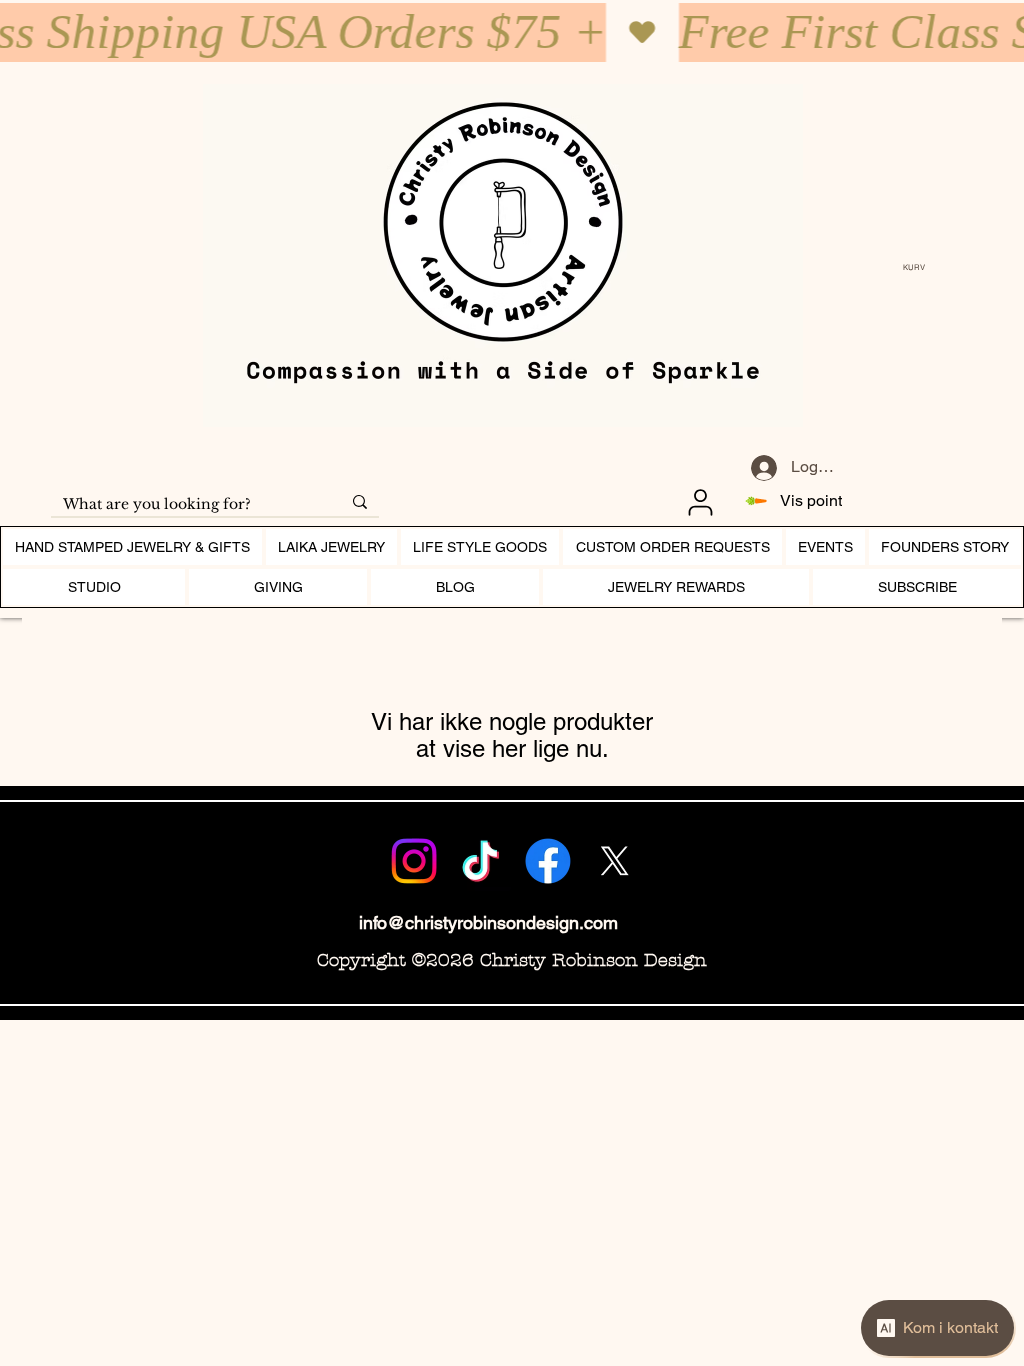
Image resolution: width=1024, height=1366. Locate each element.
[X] (615, 861)
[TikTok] (481, 861)
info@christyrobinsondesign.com (488, 922)
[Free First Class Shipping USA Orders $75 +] (512, 32)
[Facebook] (548, 861)
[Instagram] (414, 861)
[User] (700, 502)
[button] (919, 267)
